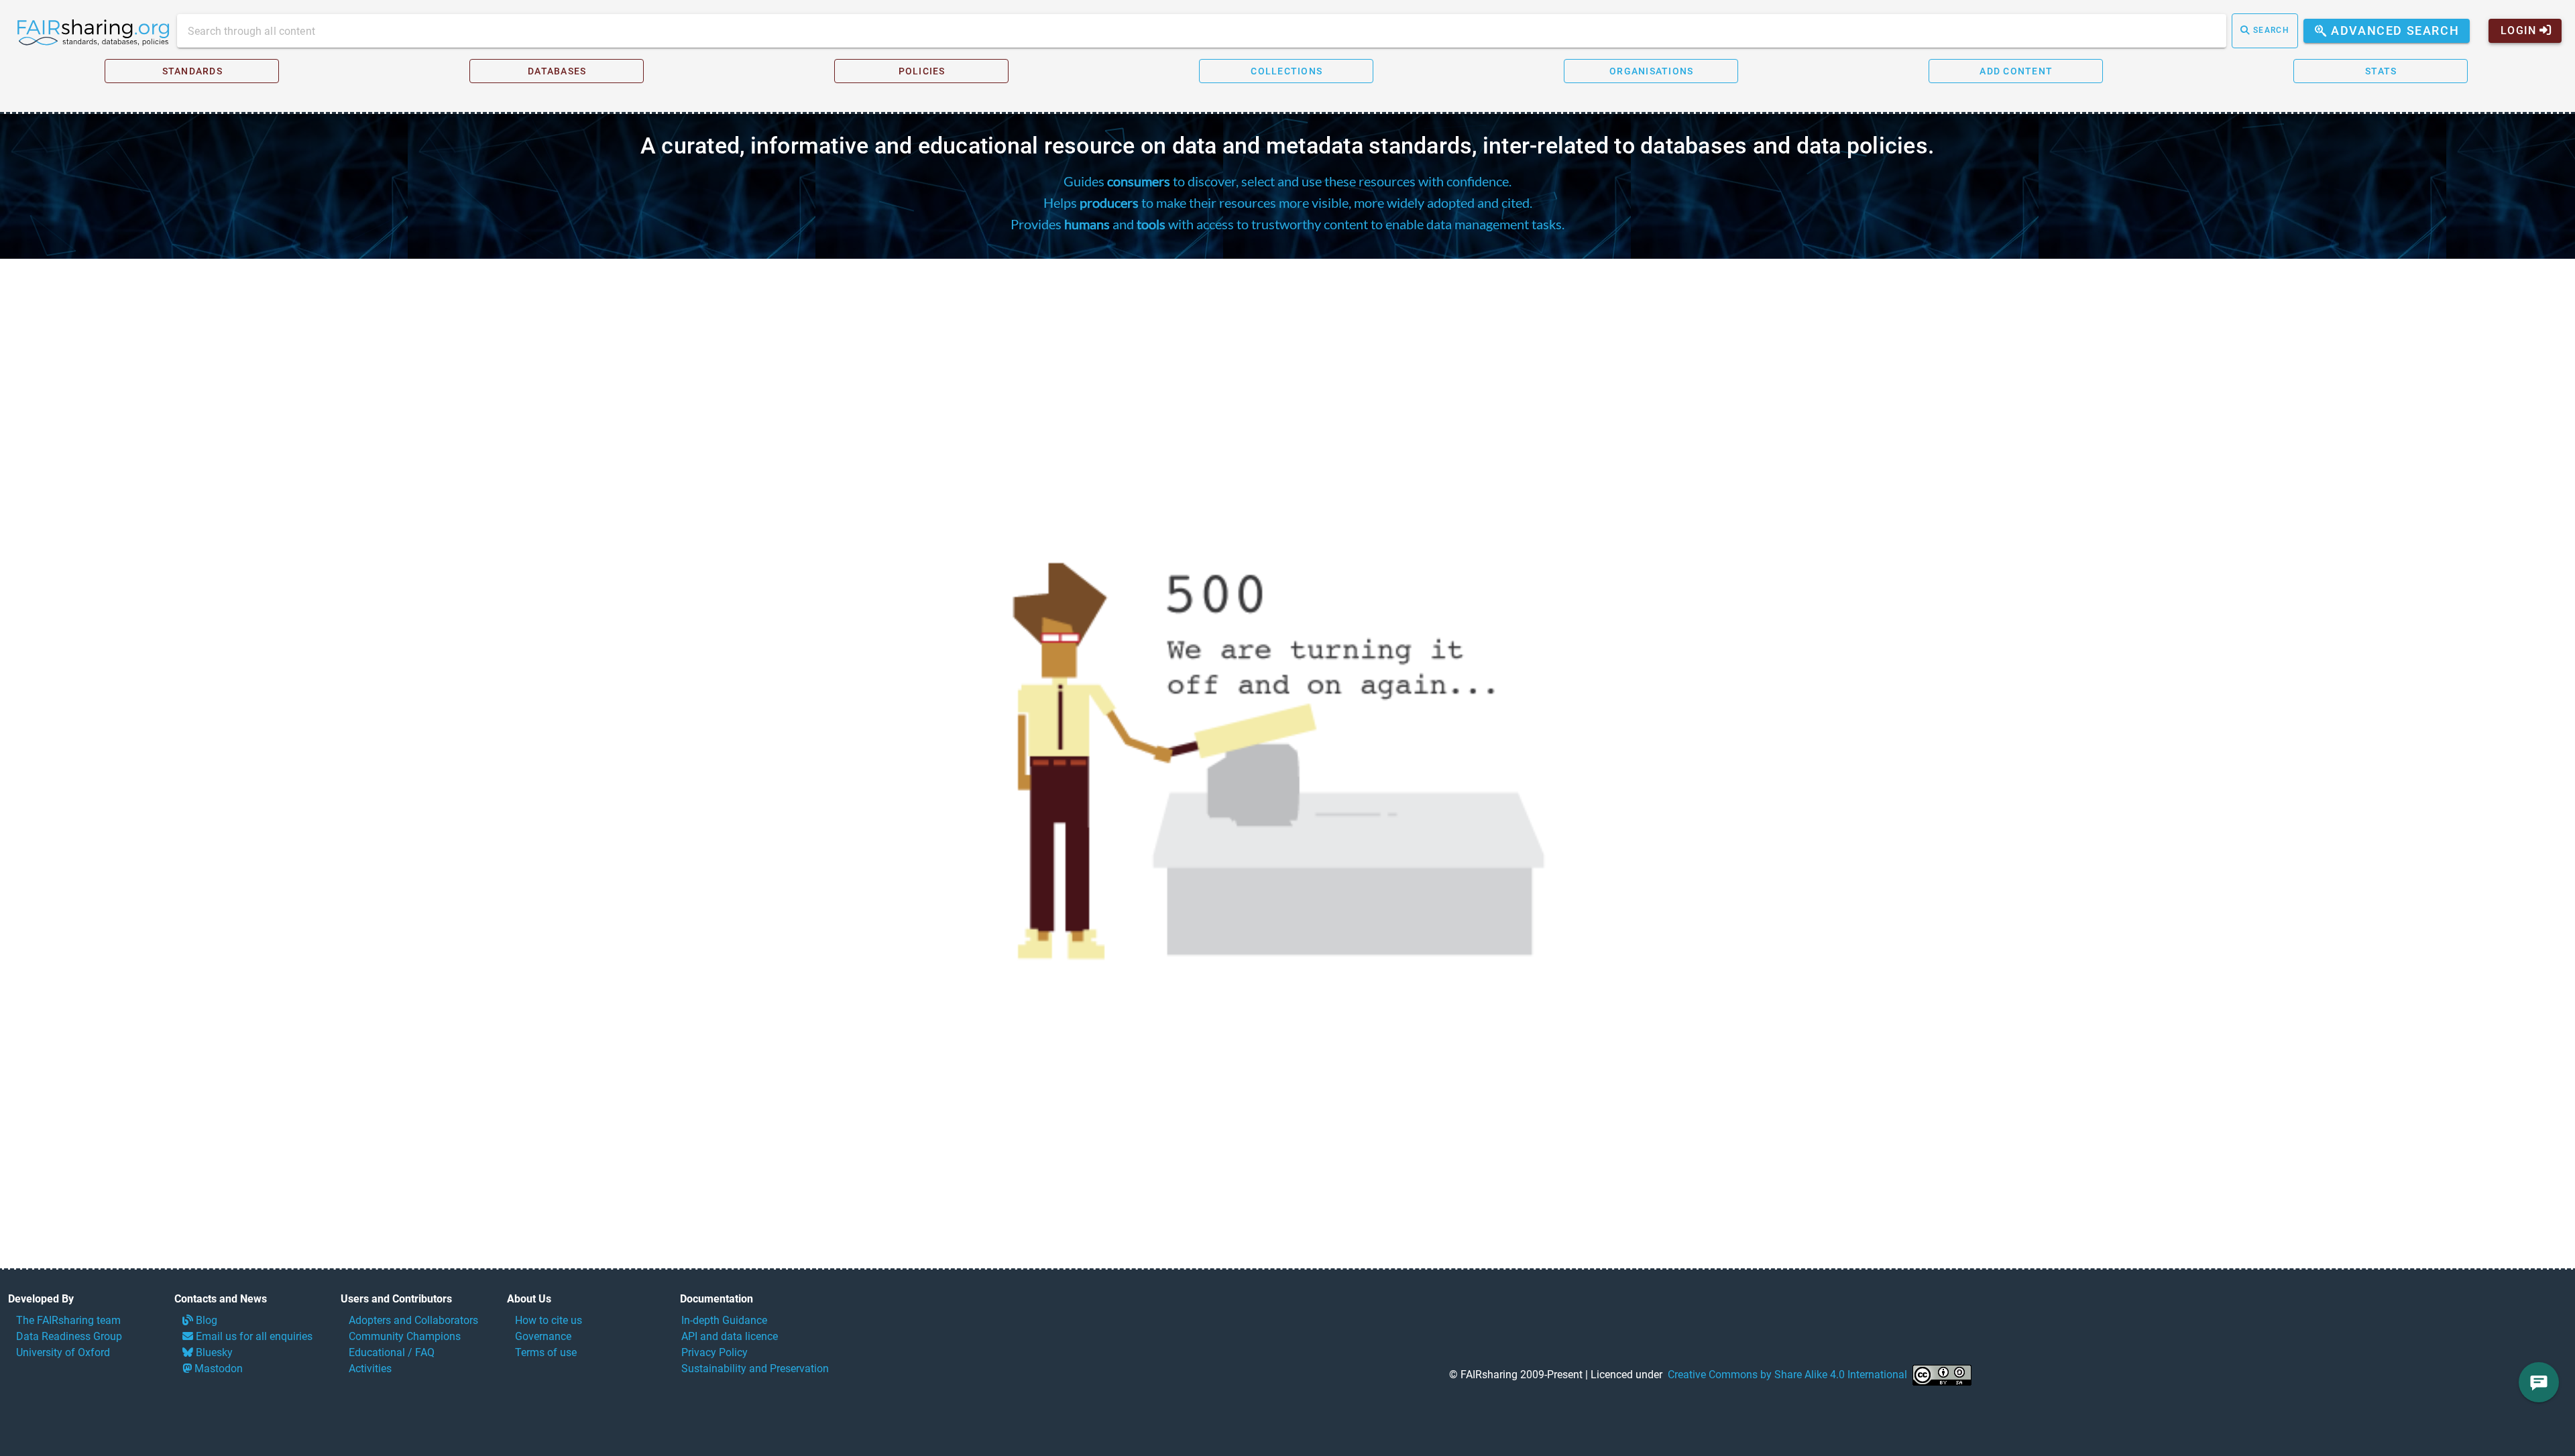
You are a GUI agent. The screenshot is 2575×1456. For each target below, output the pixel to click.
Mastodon (217, 1369)
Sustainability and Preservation (755, 1369)
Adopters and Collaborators (413, 1320)
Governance (543, 1336)
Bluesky (213, 1352)
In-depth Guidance (724, 1320)
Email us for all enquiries (253, 1336)
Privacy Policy (714, 1352)
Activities (370, 1369)
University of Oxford (63, 1352)
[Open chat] (2539, 1382)
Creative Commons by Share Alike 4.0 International (1787, 1375)
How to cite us (549, 1320)
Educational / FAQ (392, 1352)
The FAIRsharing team (68, 1320)
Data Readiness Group (69, 1336)
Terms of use (546, 1352)
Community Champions (405, 1336)
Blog (205, 1320)
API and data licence (730, 1336)
